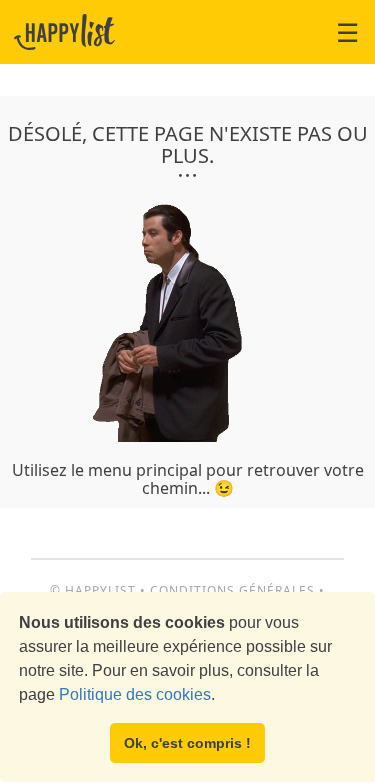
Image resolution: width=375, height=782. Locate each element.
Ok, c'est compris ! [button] (187, 743)
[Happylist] (64, 32)
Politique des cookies (135, 694)
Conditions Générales (232, 590)
